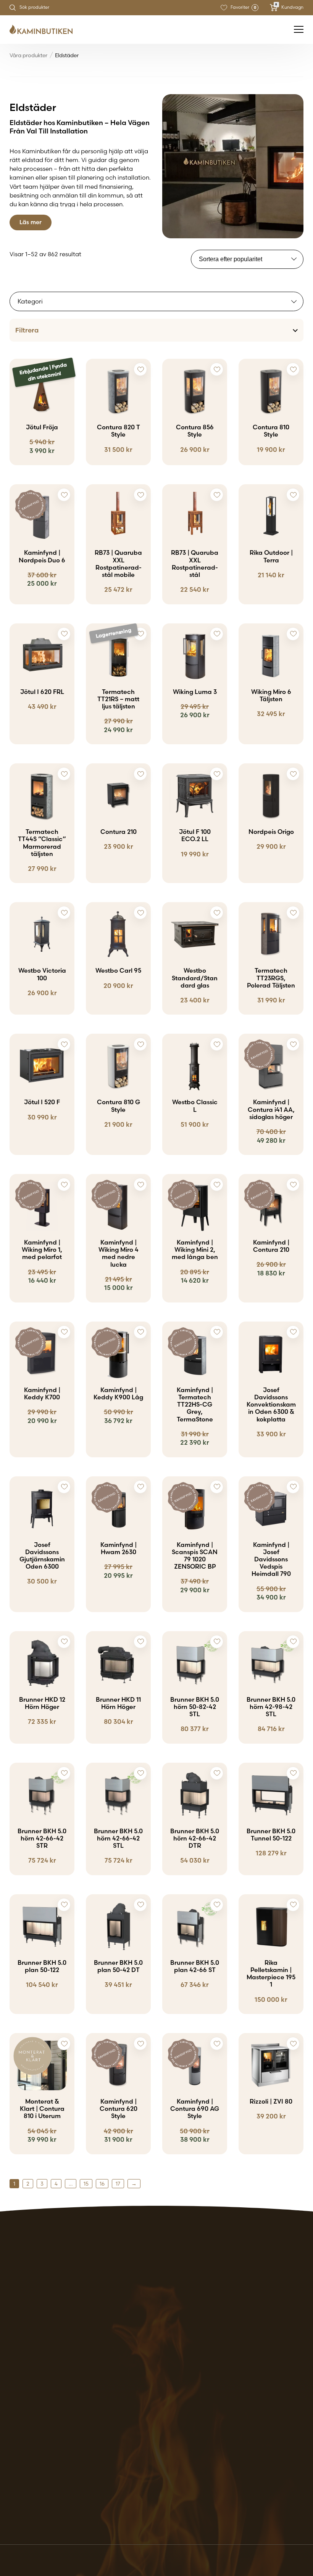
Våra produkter (28, 55)
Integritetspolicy (237, 2385)
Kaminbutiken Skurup (41, 2476)
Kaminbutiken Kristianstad (49, 2449)
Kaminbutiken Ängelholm (47, 2513)
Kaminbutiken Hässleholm (48, 2440)
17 (118, 2184)
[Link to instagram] (35, 2534)
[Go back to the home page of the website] (44, 30)
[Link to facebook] (14, 2534)
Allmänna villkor (237, 2367)
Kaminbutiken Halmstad (46, 2431)
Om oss (122, 2394)
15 (86, 2184)
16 (102, 2184)
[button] (64, 369)
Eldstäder (126, 2367)
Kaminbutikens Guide (143, 2385)
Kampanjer (128, 2376)
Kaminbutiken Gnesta (42, 2385)
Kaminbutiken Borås (39, 2367)
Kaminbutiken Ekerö (39, 2376)
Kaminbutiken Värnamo (45, 2504)
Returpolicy (230, 2376)
